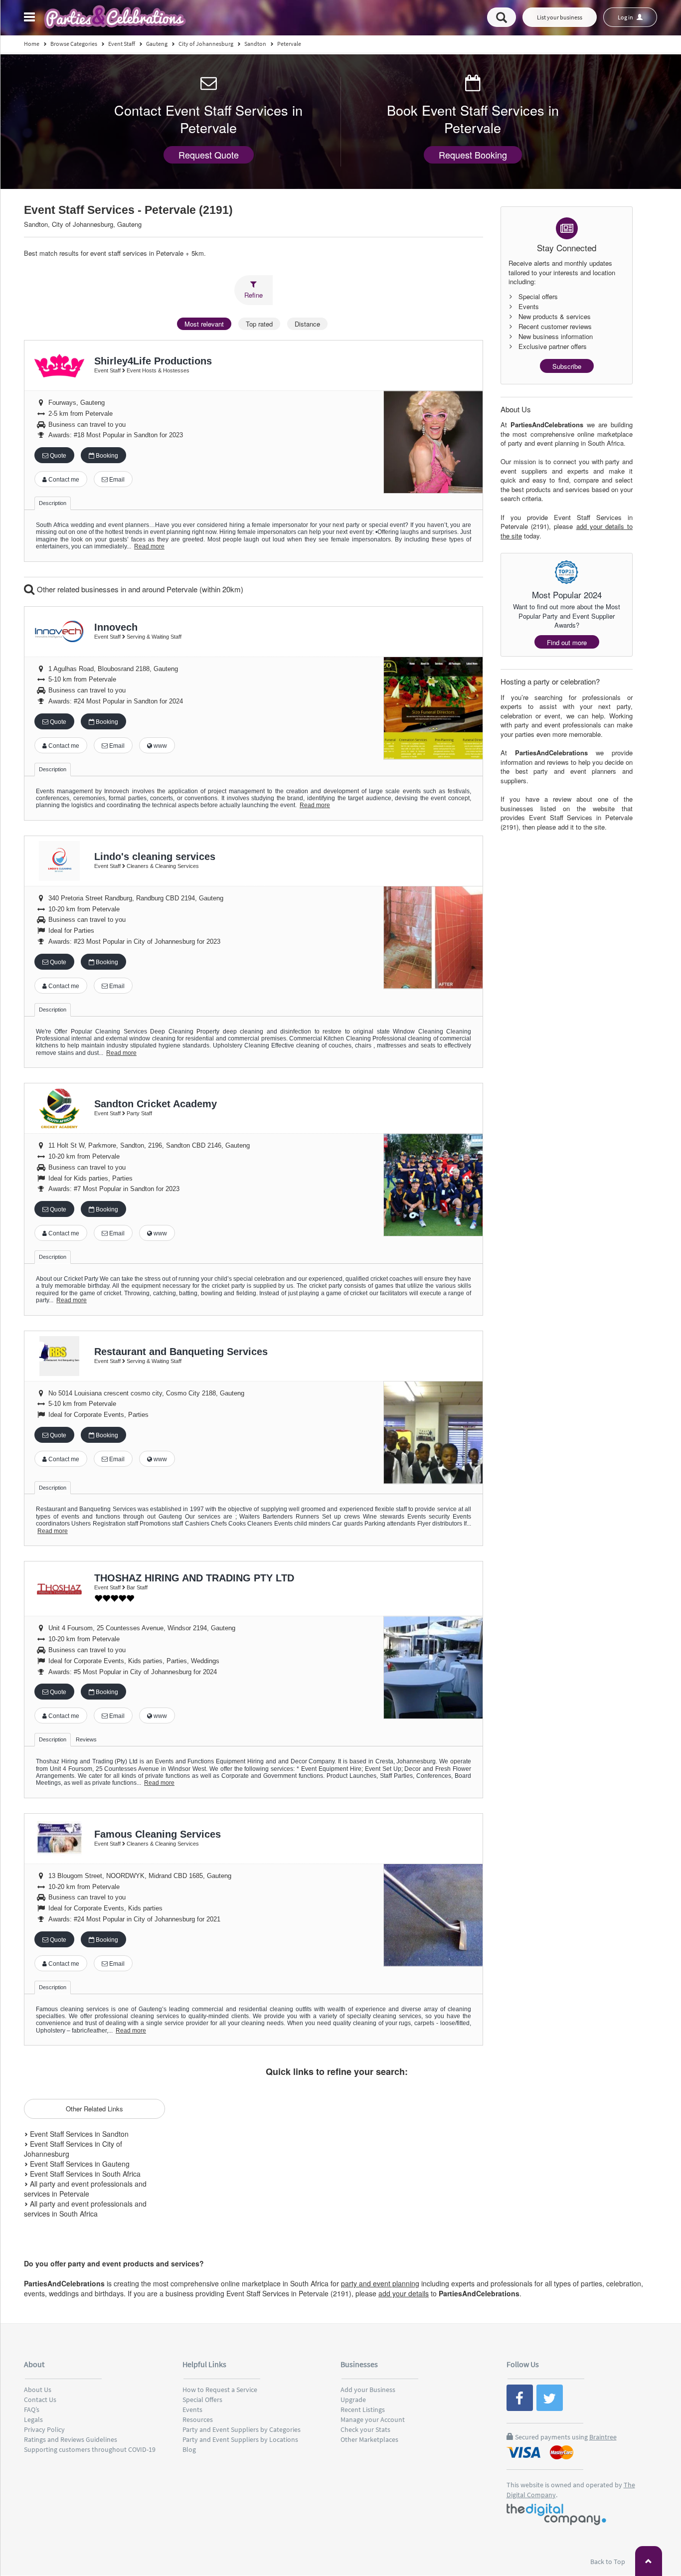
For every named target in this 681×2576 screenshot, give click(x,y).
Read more (149, 546)
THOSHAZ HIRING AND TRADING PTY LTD (194, 1578)
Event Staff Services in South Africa (84, 2174)
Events (192, 2409)
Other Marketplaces (369, 2439)
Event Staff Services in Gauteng (79, 2164)
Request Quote (209, 155)
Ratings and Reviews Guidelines (71, 2439)
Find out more (567, 642)
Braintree (603, 2437)
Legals (33, 2419)
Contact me (63, 480)
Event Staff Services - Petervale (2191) (128, 210)
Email (116, 480)
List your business (560, 17)
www (160, 746)
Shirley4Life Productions (153, 361)
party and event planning (380, 2283)
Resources (198, 2419)
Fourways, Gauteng (77, 403)
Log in (626, 17)
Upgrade (353, 2400)
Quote (57, 456)
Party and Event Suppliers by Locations (240, 2439)
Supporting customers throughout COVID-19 (90, 2449)
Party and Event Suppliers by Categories (242, 2429)
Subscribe (567, 366)
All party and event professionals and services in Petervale (85, 2189)
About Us (38, 2390)
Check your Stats (365, 2429)
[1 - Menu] (31, 18)
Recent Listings (363, 2409)
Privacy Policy (44, 2429)
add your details (404, 2293)
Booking (106, 456)
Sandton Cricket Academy (156, 1104)
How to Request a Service (220, 2390)
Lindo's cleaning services (155, 857)
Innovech (116, 627)
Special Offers (202, 2400)
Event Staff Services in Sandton (78, 2134)
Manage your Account (373, 2419)
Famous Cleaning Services (158, 1834)
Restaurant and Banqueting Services (181, 1352)
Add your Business (368, 2390)
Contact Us (40, 2400)
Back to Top (608, 2562)
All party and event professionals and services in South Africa (85, 2209)
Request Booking (473, 155)
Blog (189, 2449)
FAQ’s (32, 2409)
